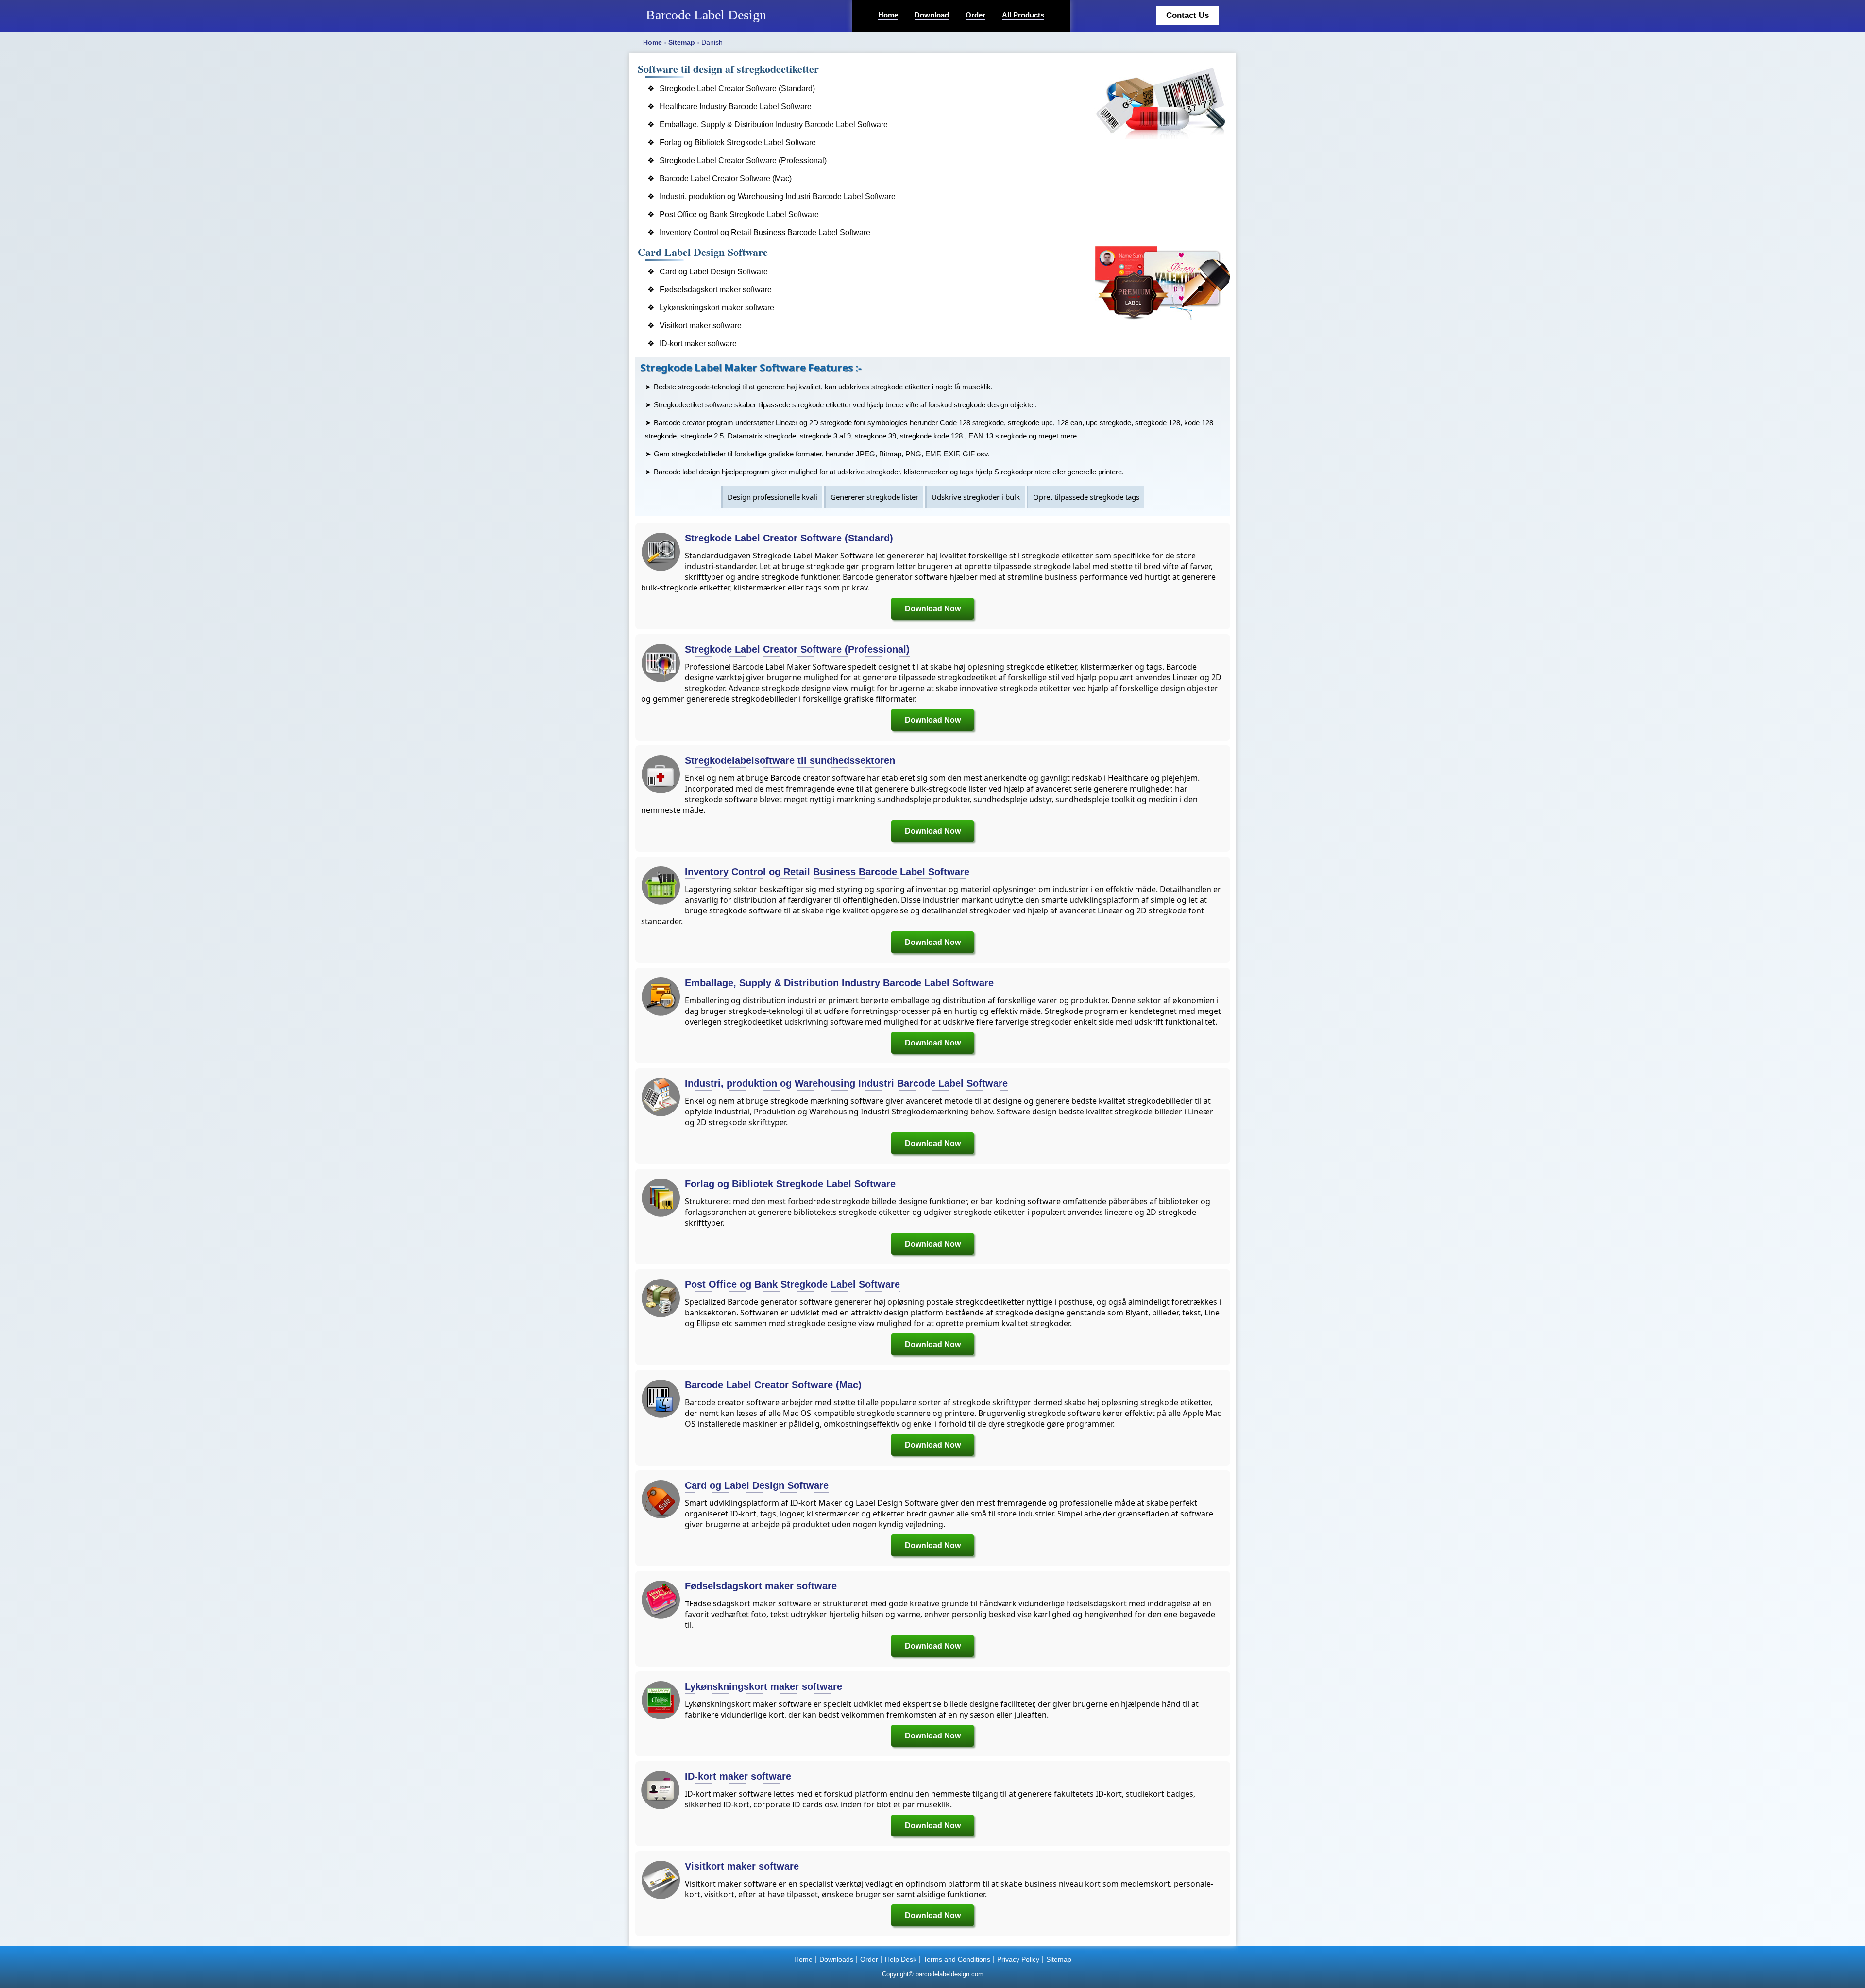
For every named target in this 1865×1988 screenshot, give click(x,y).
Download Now (933, 609)
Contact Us (1187, 15)
